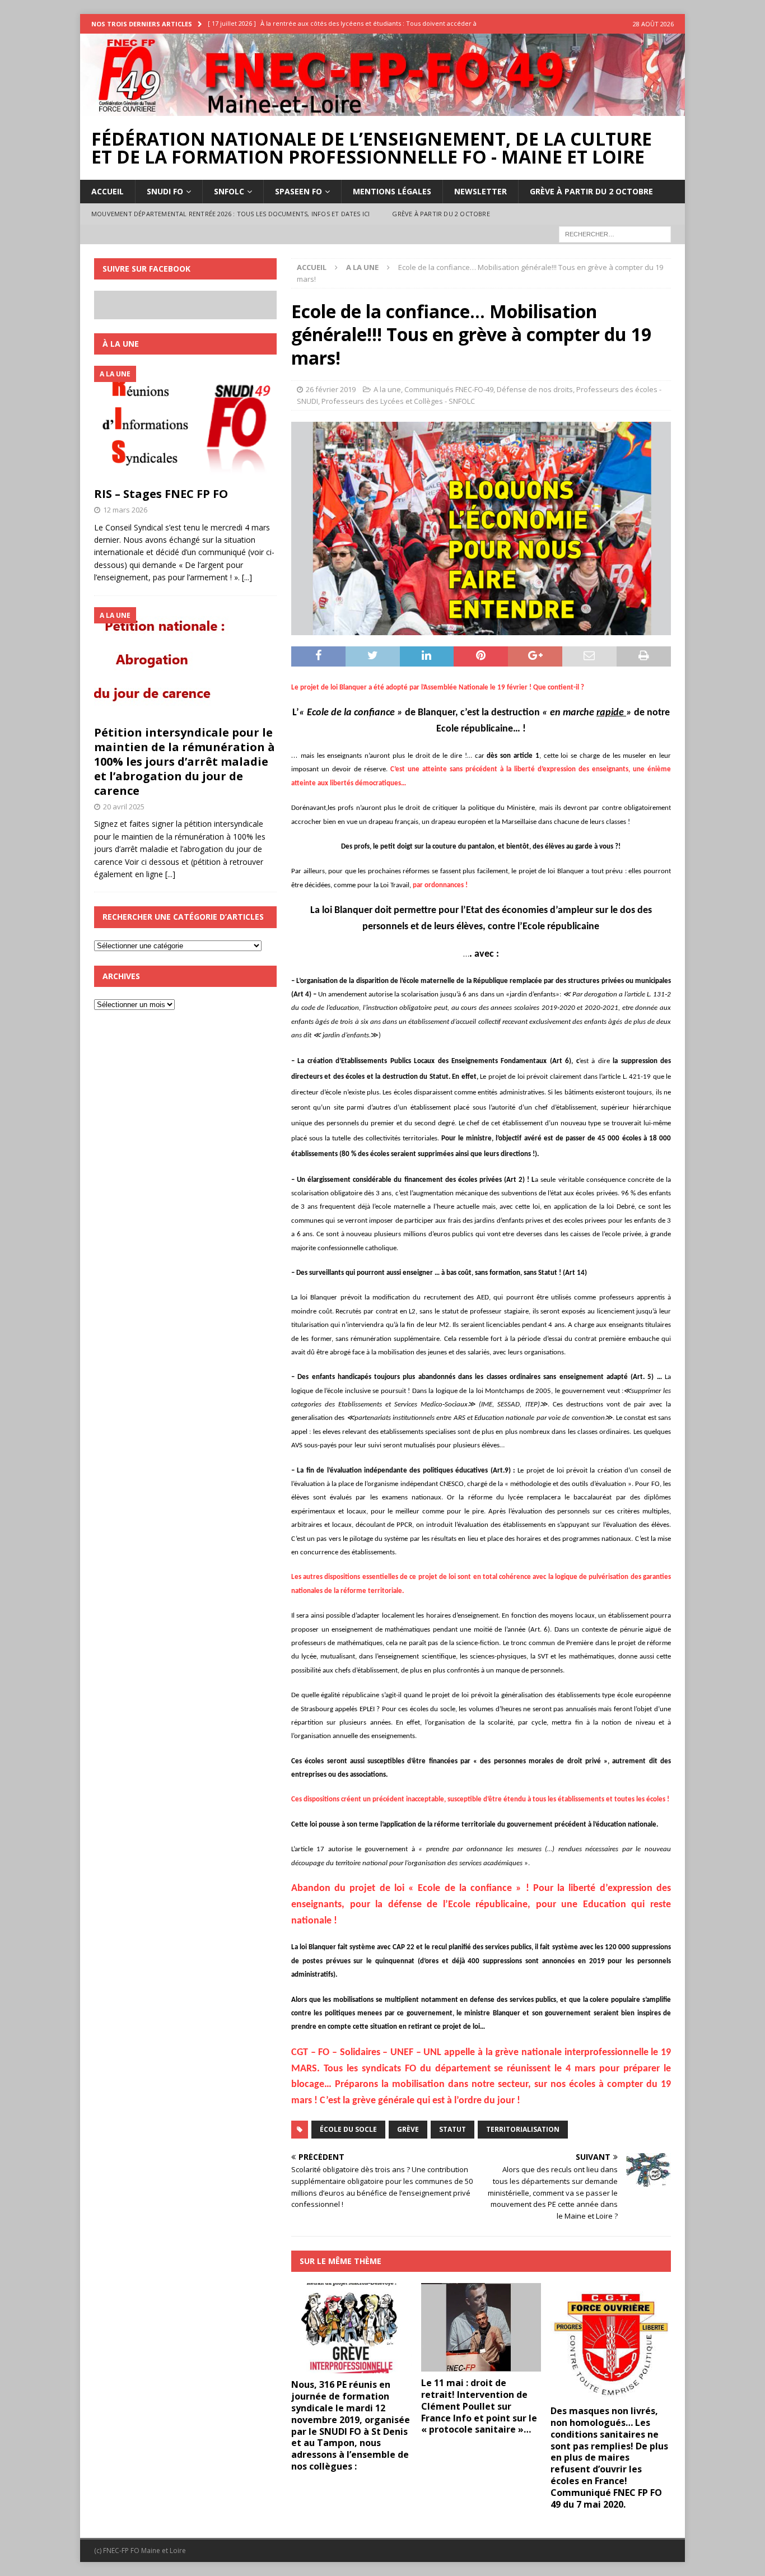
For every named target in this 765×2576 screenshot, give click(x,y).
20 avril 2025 (124, 807)
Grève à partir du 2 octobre (591, 191)
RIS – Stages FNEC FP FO (161, 494)
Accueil (108, 191)
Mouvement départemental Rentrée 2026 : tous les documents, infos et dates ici (230, 214)
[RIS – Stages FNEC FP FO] (185, 423)
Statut (453, 2129)
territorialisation (523, 2129)
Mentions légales (392, 191)
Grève (408, 2129)
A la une (387, 389)
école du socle (348, 2129)
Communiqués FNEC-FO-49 (449, 389)
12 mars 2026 (125, 510)
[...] (247, 577)
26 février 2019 (331, 389)
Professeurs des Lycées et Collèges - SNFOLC (398, 401)
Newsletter (481, 191)
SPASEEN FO (298, 191)
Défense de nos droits (535, 389)
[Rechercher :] (615, 233)
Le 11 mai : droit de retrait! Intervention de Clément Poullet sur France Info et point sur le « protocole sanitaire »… (479, 2406)
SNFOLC (229, 191)
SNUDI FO (165, 191)
